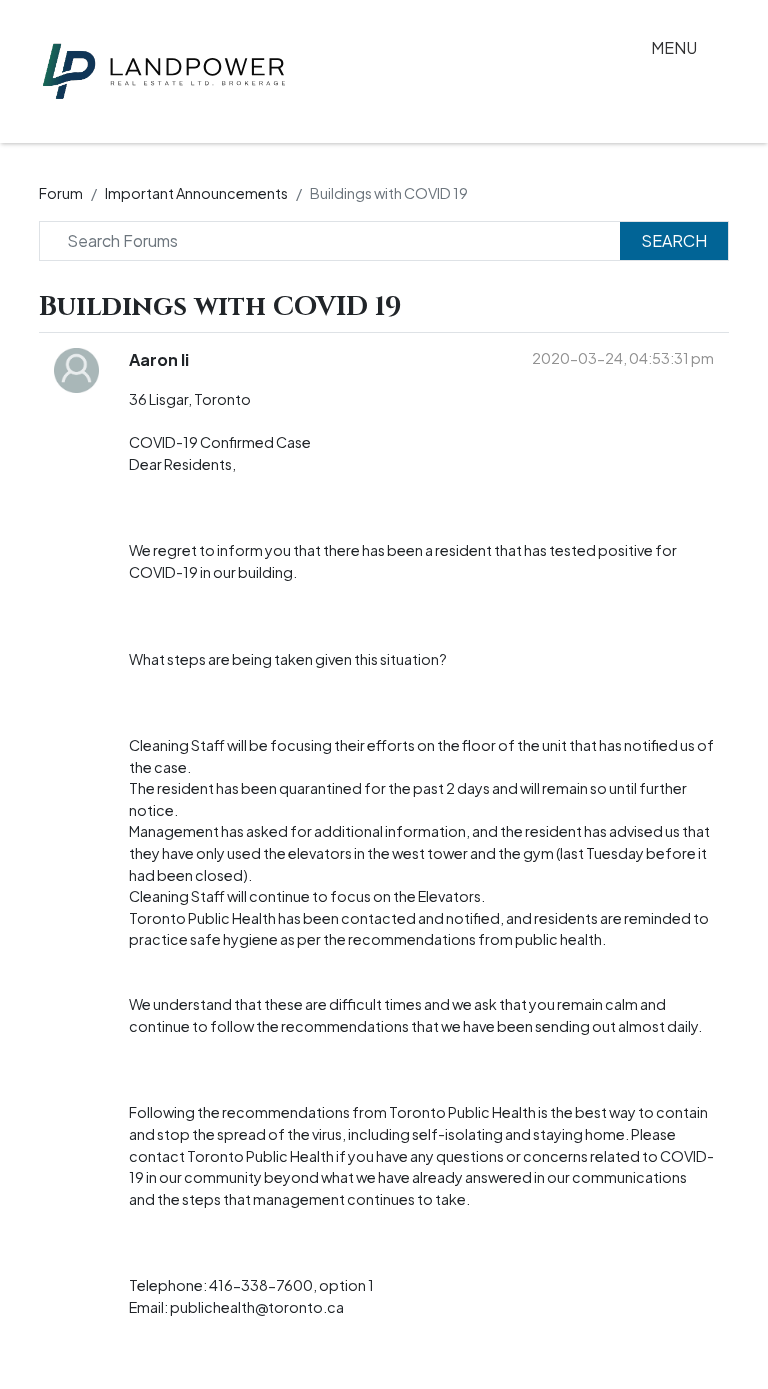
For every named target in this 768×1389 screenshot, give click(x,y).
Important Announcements (196, 193)
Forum (61, 193)
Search (674, 240)
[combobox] (337, 241)
